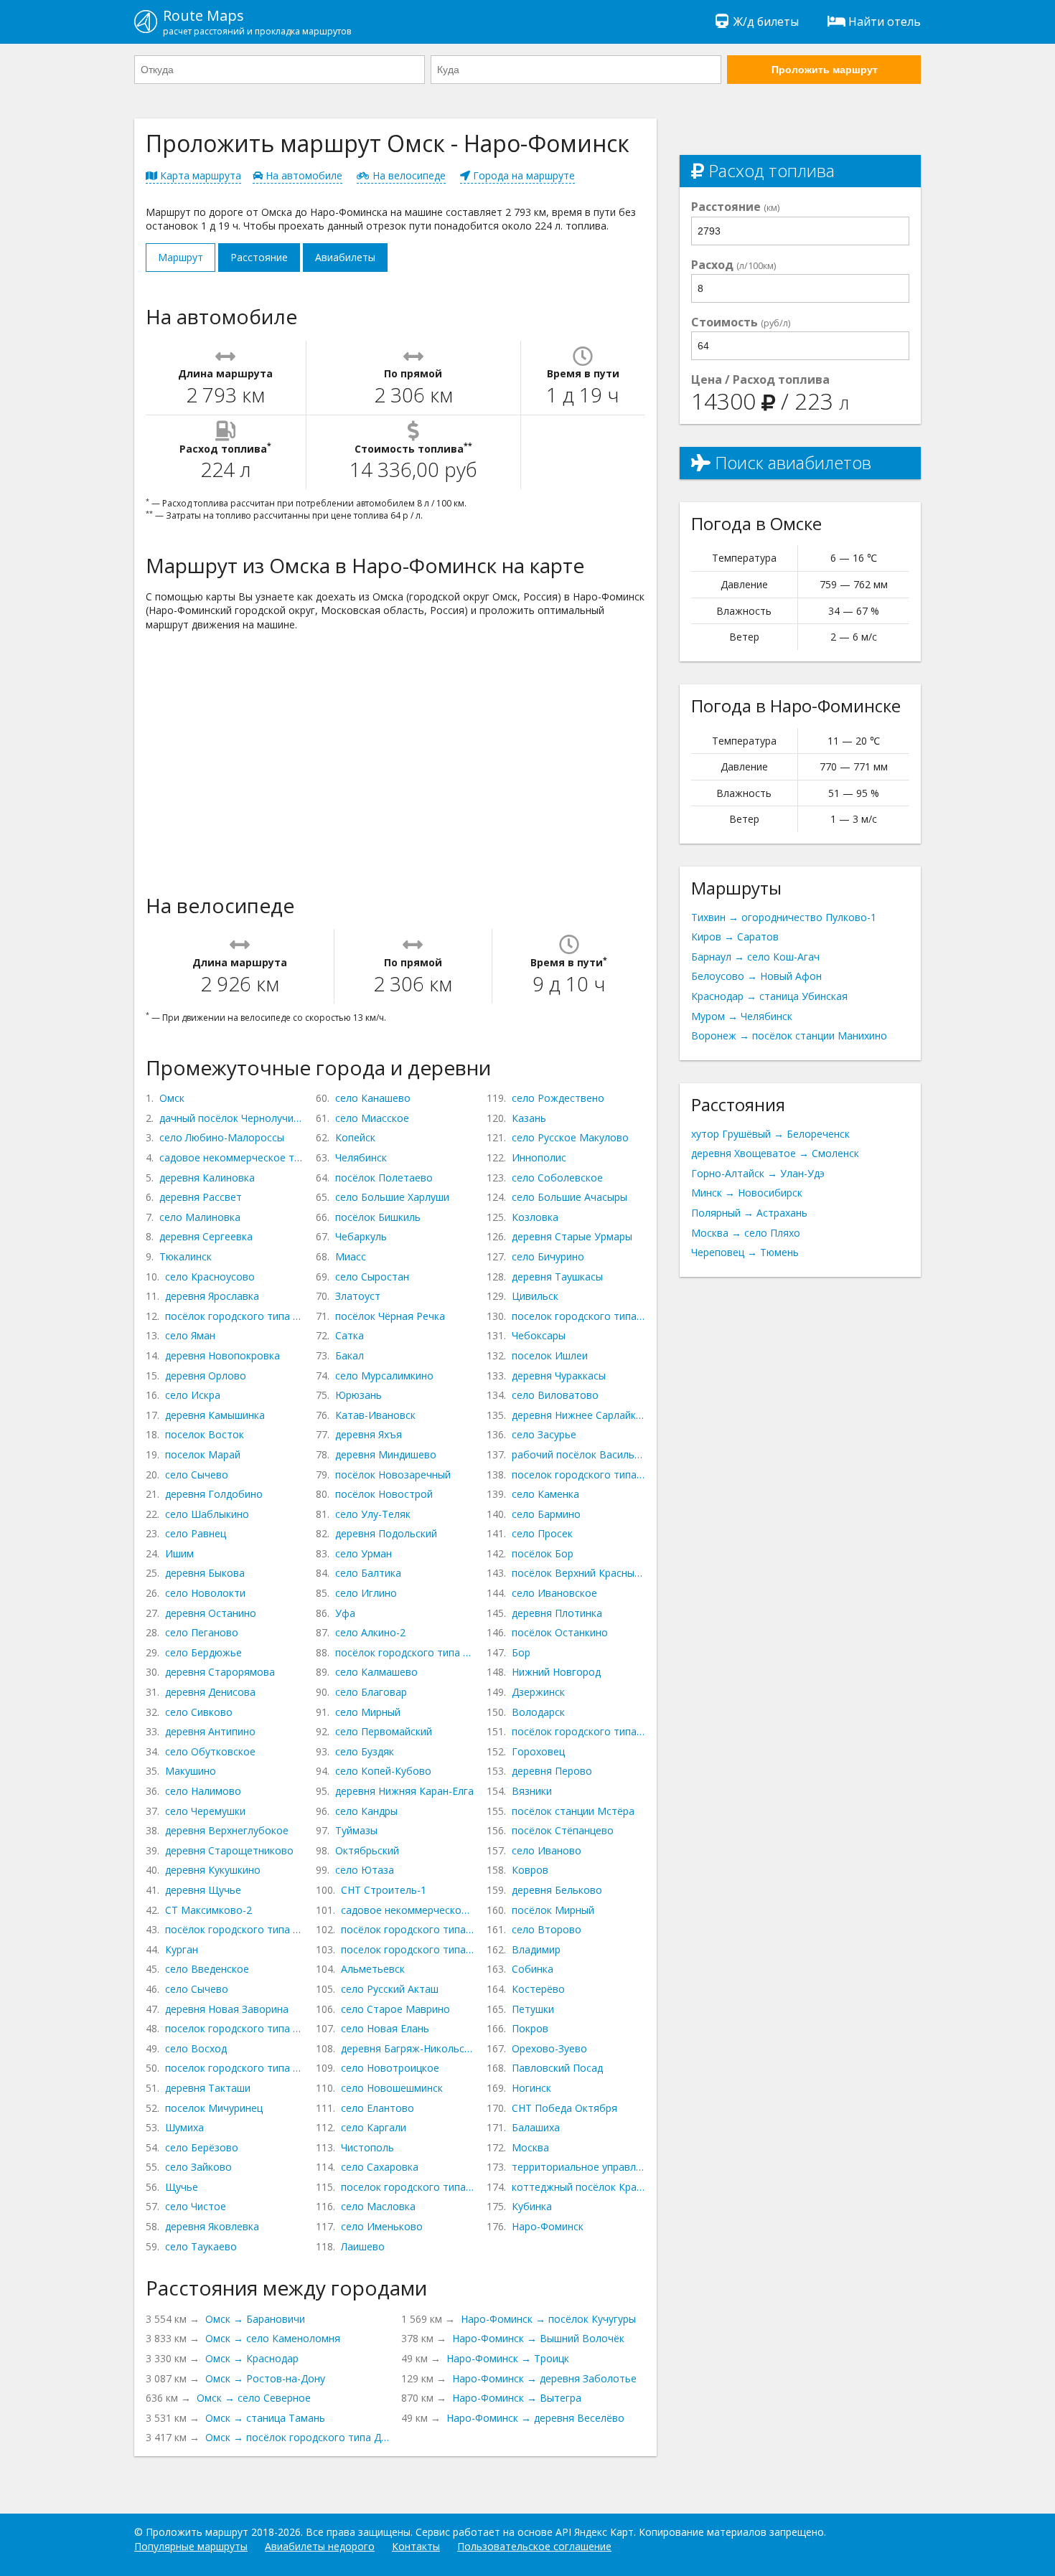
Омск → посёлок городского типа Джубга (297, 2437)
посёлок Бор (543, 1553)
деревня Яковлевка (212, 2226)
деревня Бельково (557, 1890)
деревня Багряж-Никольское (408, 2048)
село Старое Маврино (395, 2009)
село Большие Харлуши (392, 1197)
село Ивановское (554, 1593)
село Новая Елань (385, 2028)
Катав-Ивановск (375, 1415)
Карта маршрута (199, 175)
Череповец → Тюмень (745, 1252)
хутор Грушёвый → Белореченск (770, 1134)
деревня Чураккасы (559, 1376)
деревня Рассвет (201, 1197)
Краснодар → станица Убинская (769, 996)
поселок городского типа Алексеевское (408, 2187)
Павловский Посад (557, 2068)
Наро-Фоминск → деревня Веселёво (535, 2418)
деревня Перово (552, 1771)
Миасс (351, 1256)
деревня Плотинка (557, 1613)
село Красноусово (210, 1277)
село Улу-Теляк (373, 1514)
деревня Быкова (205, 1573)
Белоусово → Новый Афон (756, 976)
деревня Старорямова (220, 1672)
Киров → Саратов (735, 936)
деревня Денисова (210, 1692)
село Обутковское (210, 1751)
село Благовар (371, 1692)
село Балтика (368, 1573)
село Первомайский (384, 1731)
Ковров (530, 1870)
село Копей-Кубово (383, 1771)
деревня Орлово (206, 1376)
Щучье (182, 2187)
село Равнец (196, 1533)
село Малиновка (200, 1217)
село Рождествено (558, 1098)
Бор (521, 1652)
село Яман (190, 1335)
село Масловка (378, 2206)
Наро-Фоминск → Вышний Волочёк (538, 2338)
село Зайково (198, 2167)
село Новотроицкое (390, 2068)
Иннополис (539, 1157)
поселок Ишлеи (550, 1355)
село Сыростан (372, 1277)
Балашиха (536, 2127)
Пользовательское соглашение (534, 2546)
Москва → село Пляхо (746, 1233)
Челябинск (361, 1157)
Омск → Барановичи (255, 2319)
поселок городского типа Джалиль (408, 1949)
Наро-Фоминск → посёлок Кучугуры (548, 2319)
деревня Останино (211, 1613)
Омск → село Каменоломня (273, 2338)
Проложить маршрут (825, 70)
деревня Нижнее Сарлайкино (578, 1415)
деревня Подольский (386, 1533)
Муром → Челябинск (742, 1016)
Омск (172, 1098)
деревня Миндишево (386, 1454)
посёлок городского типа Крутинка (235, 1316)
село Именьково (382, 2226)
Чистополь (367, 2147)
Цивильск (535, 1296)
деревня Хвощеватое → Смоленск (775, 1153)
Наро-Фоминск (548, 2226)
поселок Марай (203, 1454)
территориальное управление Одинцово (578, 2167)
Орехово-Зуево (549, 2048)
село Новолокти (205, 1593)
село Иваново (547, 1850)
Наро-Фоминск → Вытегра (517, 2398)
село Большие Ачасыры (569, 1197)
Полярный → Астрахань (749, 1213)
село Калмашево (376, 1672)
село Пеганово (202, 1632)
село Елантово (378, 2108)
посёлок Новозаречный (393, 1475)
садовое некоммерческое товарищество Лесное (408, 1910)
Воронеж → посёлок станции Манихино (789, 1035)
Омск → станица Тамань (265, 2418)
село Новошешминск (392, 2088)
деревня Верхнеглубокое (227, 1830)
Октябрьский (367, 1850)
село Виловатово (555, 1395)
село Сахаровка (380, 2167)
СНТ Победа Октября (564, 2108)
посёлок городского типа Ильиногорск (578, 1731)
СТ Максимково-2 (208, 1910)
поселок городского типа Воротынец (578, 1475)
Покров (530, 2028)
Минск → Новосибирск (747, 1193)
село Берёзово (202, 2147)
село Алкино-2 (370, 1632)
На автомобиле (303, 175)
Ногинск (531, 2088)
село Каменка (545, 1494)
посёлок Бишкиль (378, 1217)
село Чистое (196, 2206)
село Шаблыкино (207, 1514)
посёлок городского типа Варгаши (235, 1929)
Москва (530, 2147)
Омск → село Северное (254, 2398)
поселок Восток (205, 1434)
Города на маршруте (522, 175)
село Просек (542, 1533)
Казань (529, 1118)
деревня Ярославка (212, 1296)
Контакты (416, 2546)
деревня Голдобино (214, 1494)
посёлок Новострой (384, 1494)
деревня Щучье (203, 1890)
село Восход (196, 2048)
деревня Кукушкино (213, 1870)
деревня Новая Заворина (227, 2009)
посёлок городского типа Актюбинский (408, 1929)
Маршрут (180, 257)
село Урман (364, 1553)
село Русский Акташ (390, 1989)
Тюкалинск (186, 1256)
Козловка (535, 1217)
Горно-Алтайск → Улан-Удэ (758, 1173)
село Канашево (373, 1098)
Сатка (350, 1335)
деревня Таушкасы (557, 1277)
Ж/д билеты (766, 22)
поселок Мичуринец (214, 2108)
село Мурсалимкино (384, 1376)
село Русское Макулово (570, 1137)
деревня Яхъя (369, 1434)
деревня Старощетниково (229, 1850)
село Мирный (368, 1712)
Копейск (355, 1137)
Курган (182, 1949)
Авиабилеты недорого (320, 2546)
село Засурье (544, 1434)
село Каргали (374, 2127)
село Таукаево (201, 2246)
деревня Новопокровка (222, 1355)
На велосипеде (408, 175)
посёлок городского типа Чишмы (405, 1652)
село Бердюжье (203, 1652)
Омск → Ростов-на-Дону (265, 2378)
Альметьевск (373, 1969)
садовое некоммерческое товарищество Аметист (232, 1157)
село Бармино (546, 1514)
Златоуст (358, 1296)
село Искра (193, 1395)
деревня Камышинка (215, 1415)
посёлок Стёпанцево (563, 1830)
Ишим (179, 1553)
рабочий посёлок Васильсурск (578, 1454)
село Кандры (366, 1811)
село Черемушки (205, 1811)
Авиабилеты (345, 257)
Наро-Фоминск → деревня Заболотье (544, 2378)
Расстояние (259, 257)
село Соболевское (557, 1178)
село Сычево (197, 1475)
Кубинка (532, 2206)
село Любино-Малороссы (222, 1137)
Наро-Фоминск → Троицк (508, 2358)
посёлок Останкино (560, 1632)
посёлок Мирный (553, 1910)
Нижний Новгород (556, 1672)
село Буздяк (365, 1751)
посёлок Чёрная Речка (390, 1316)
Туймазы (356, 1830)
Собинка (533, 1969)
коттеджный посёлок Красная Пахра (578, 2187)
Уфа (345, 1613)
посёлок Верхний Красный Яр (578, 1573)
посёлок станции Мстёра (573, 1811)
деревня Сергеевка (206, 1236)
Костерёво (538, 1989)
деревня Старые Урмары (572, 1236)
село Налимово (203, 1791)
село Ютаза (365, 1870)
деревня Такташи (208, 2088)
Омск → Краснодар (252, 2358)
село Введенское (207, 1969)
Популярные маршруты (191, 2546)
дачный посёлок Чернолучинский (232, 1118)
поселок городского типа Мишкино (235, 2068)
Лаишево (363, 2246)
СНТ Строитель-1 (384, 1890)
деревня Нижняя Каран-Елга (404, 1791)
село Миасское (372, 1118)
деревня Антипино (210, 1731)
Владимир (536, 1949)
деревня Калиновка (207, 1178)
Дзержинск (538, 1692)
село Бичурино (548, 1256)
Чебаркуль (361, 1236)
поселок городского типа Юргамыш (235, 2028)
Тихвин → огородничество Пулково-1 (784, 917)
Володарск (538, 1712)
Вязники (532, 1791)
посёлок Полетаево (384, 1178)
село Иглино (366, 1593)
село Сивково (199, 1712)
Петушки (533, 2009)
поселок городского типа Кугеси (578, 1316)
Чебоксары (539, 1335)
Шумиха (184, 2127)
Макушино (191, 1771)
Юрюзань (358, 1395)
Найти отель (885, 22)
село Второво (547, 1929)
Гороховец (538, 1751)
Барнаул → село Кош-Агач (755, 957)
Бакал (350, 1355)
